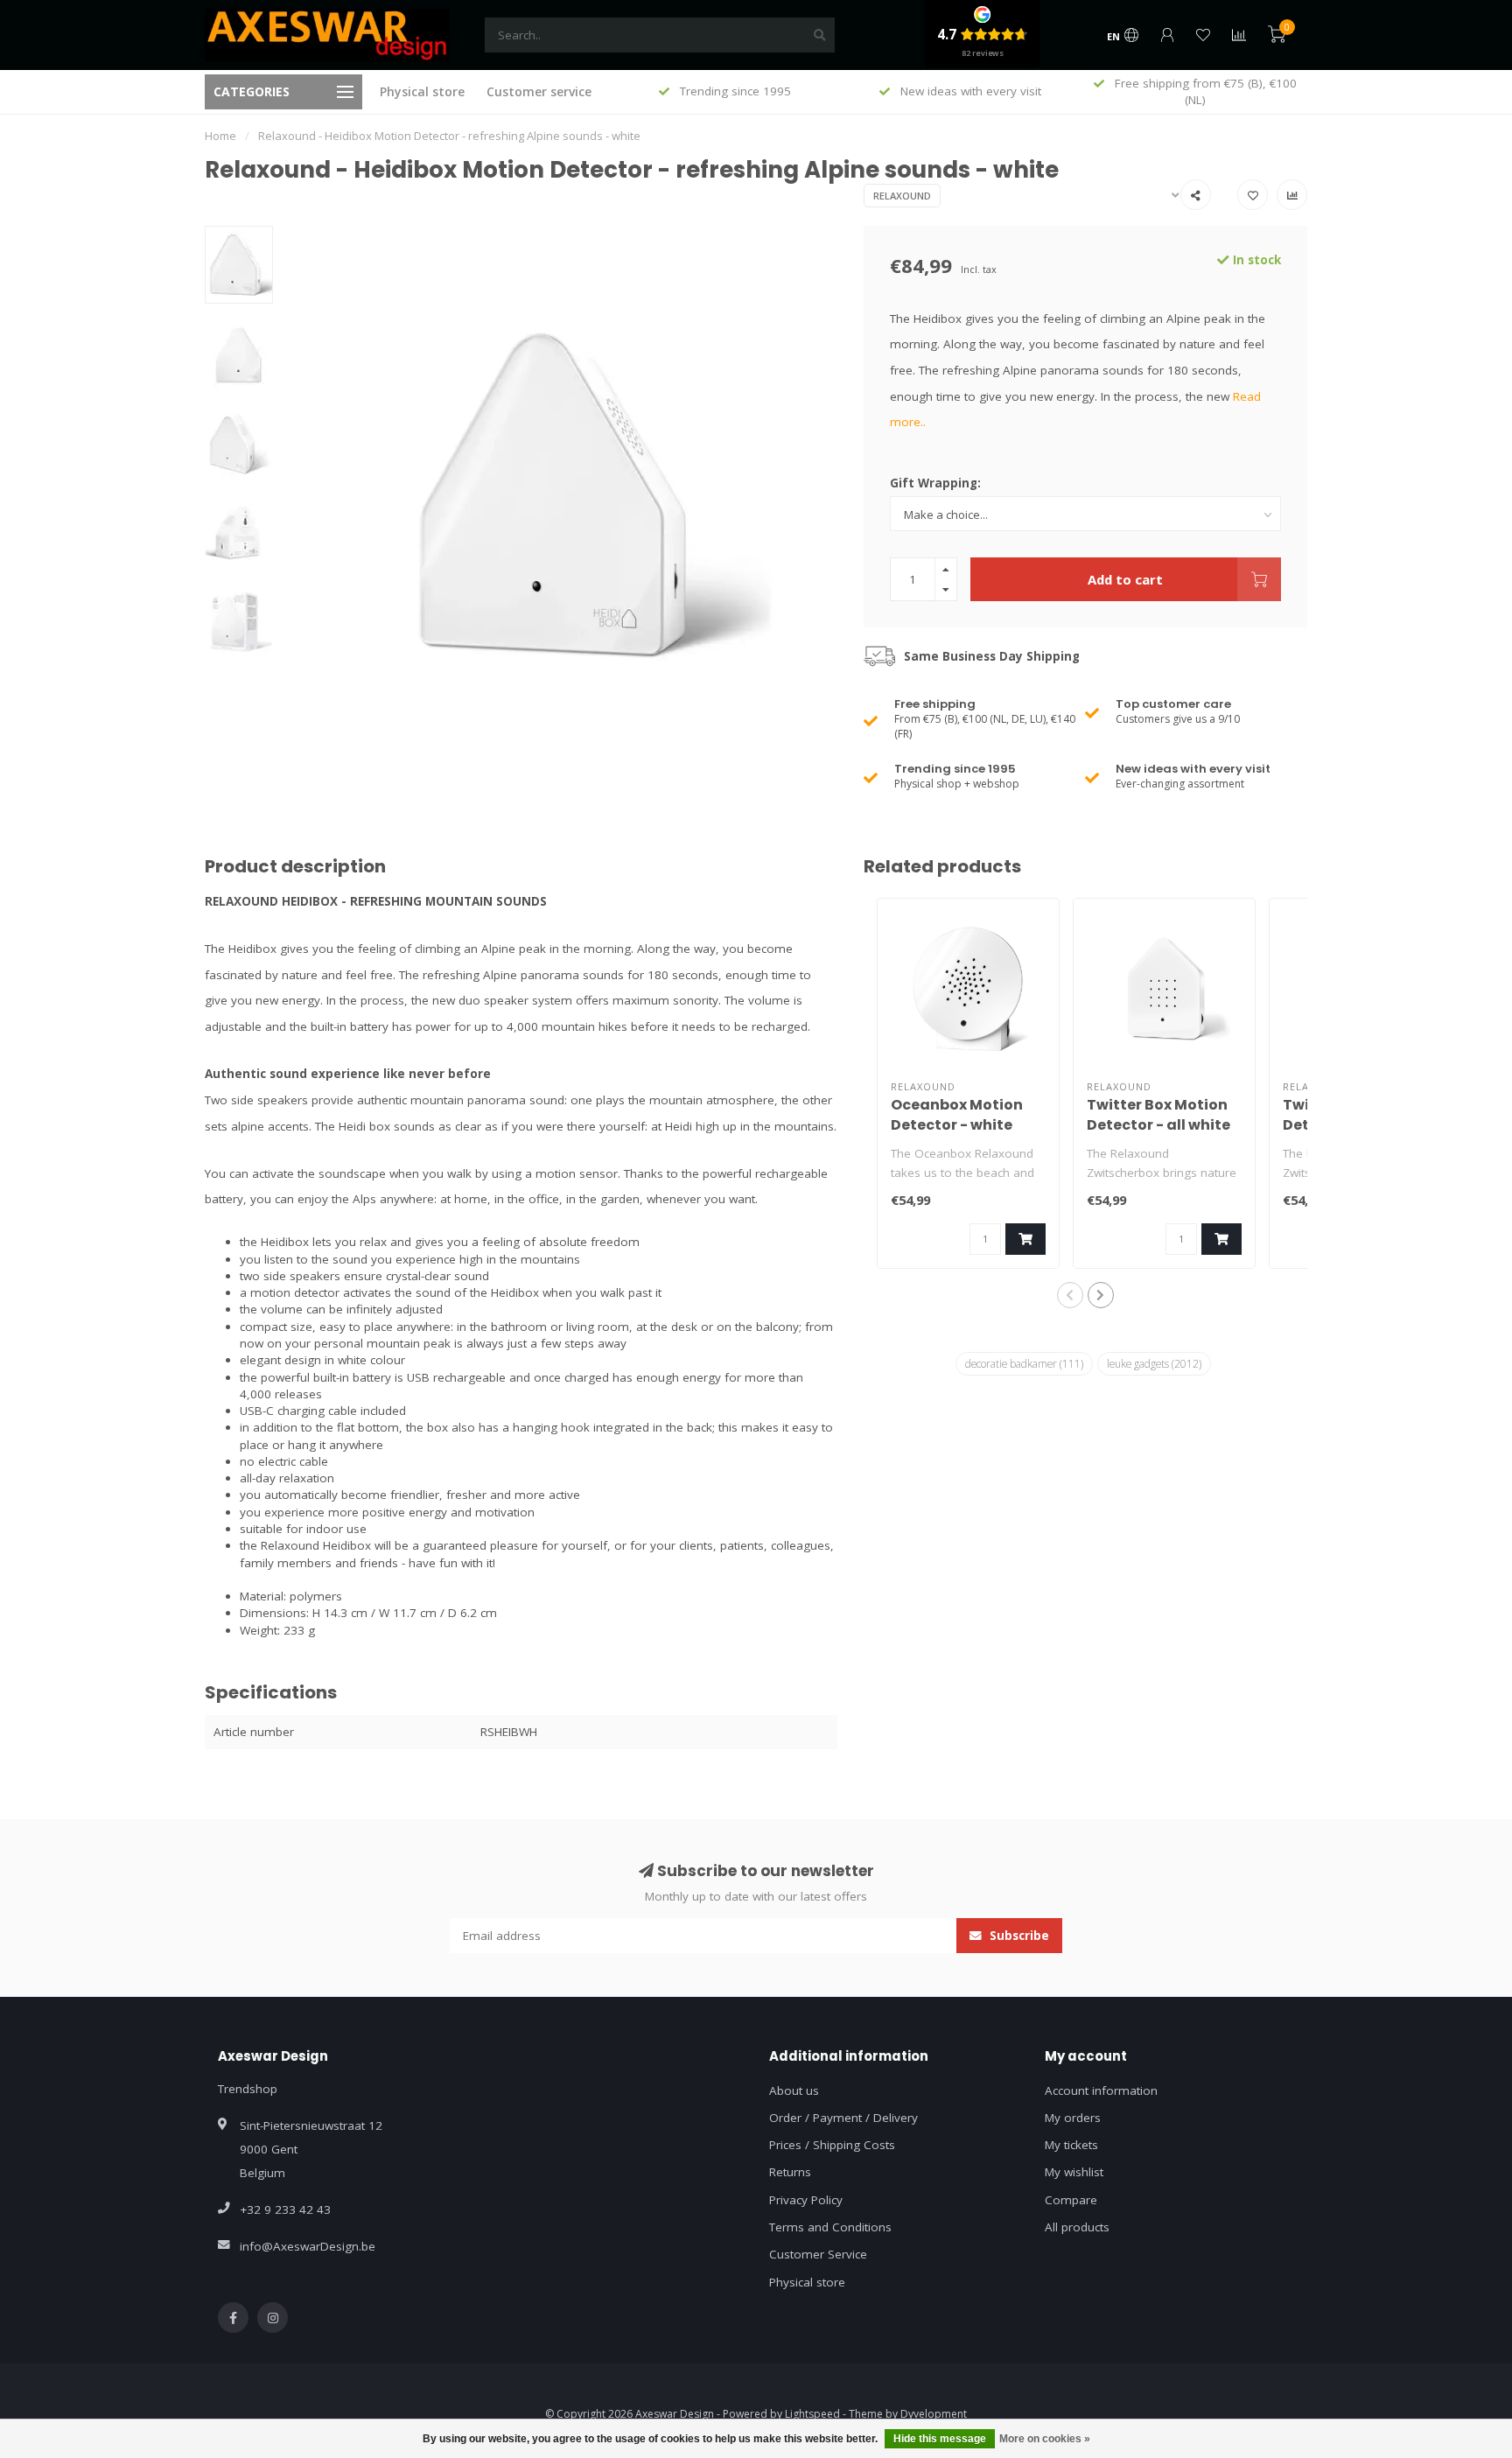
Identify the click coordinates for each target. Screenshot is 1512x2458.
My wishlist (1074, 2172)
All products (1077, 2227)
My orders (1073, 2118)
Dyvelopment (934, 2414)
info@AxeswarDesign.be (308, 2246)
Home (220, 136)
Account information (1101, 2090)
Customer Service (818, 2254)
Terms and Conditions (830, 2227)
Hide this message (940, 2439)
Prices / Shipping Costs (832, 2145)
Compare (1071, 2200)
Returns (790, 2172)
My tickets (1071, 2145)
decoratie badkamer (1024, 1363)
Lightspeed (812, 2414)
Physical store (422, 91)
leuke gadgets (1154, 1363)
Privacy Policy (806, 2200)
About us (794, 2090)
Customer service (539, 91)
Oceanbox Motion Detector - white (957, 1115)
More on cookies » (1045, 2439)
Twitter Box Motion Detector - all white (1158, 1115)
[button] (1070, 1295)
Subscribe (1018, 1936)
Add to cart (1125, 579)
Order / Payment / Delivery (843, 2118)
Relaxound (902, 196)
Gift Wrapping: (935, 483)
